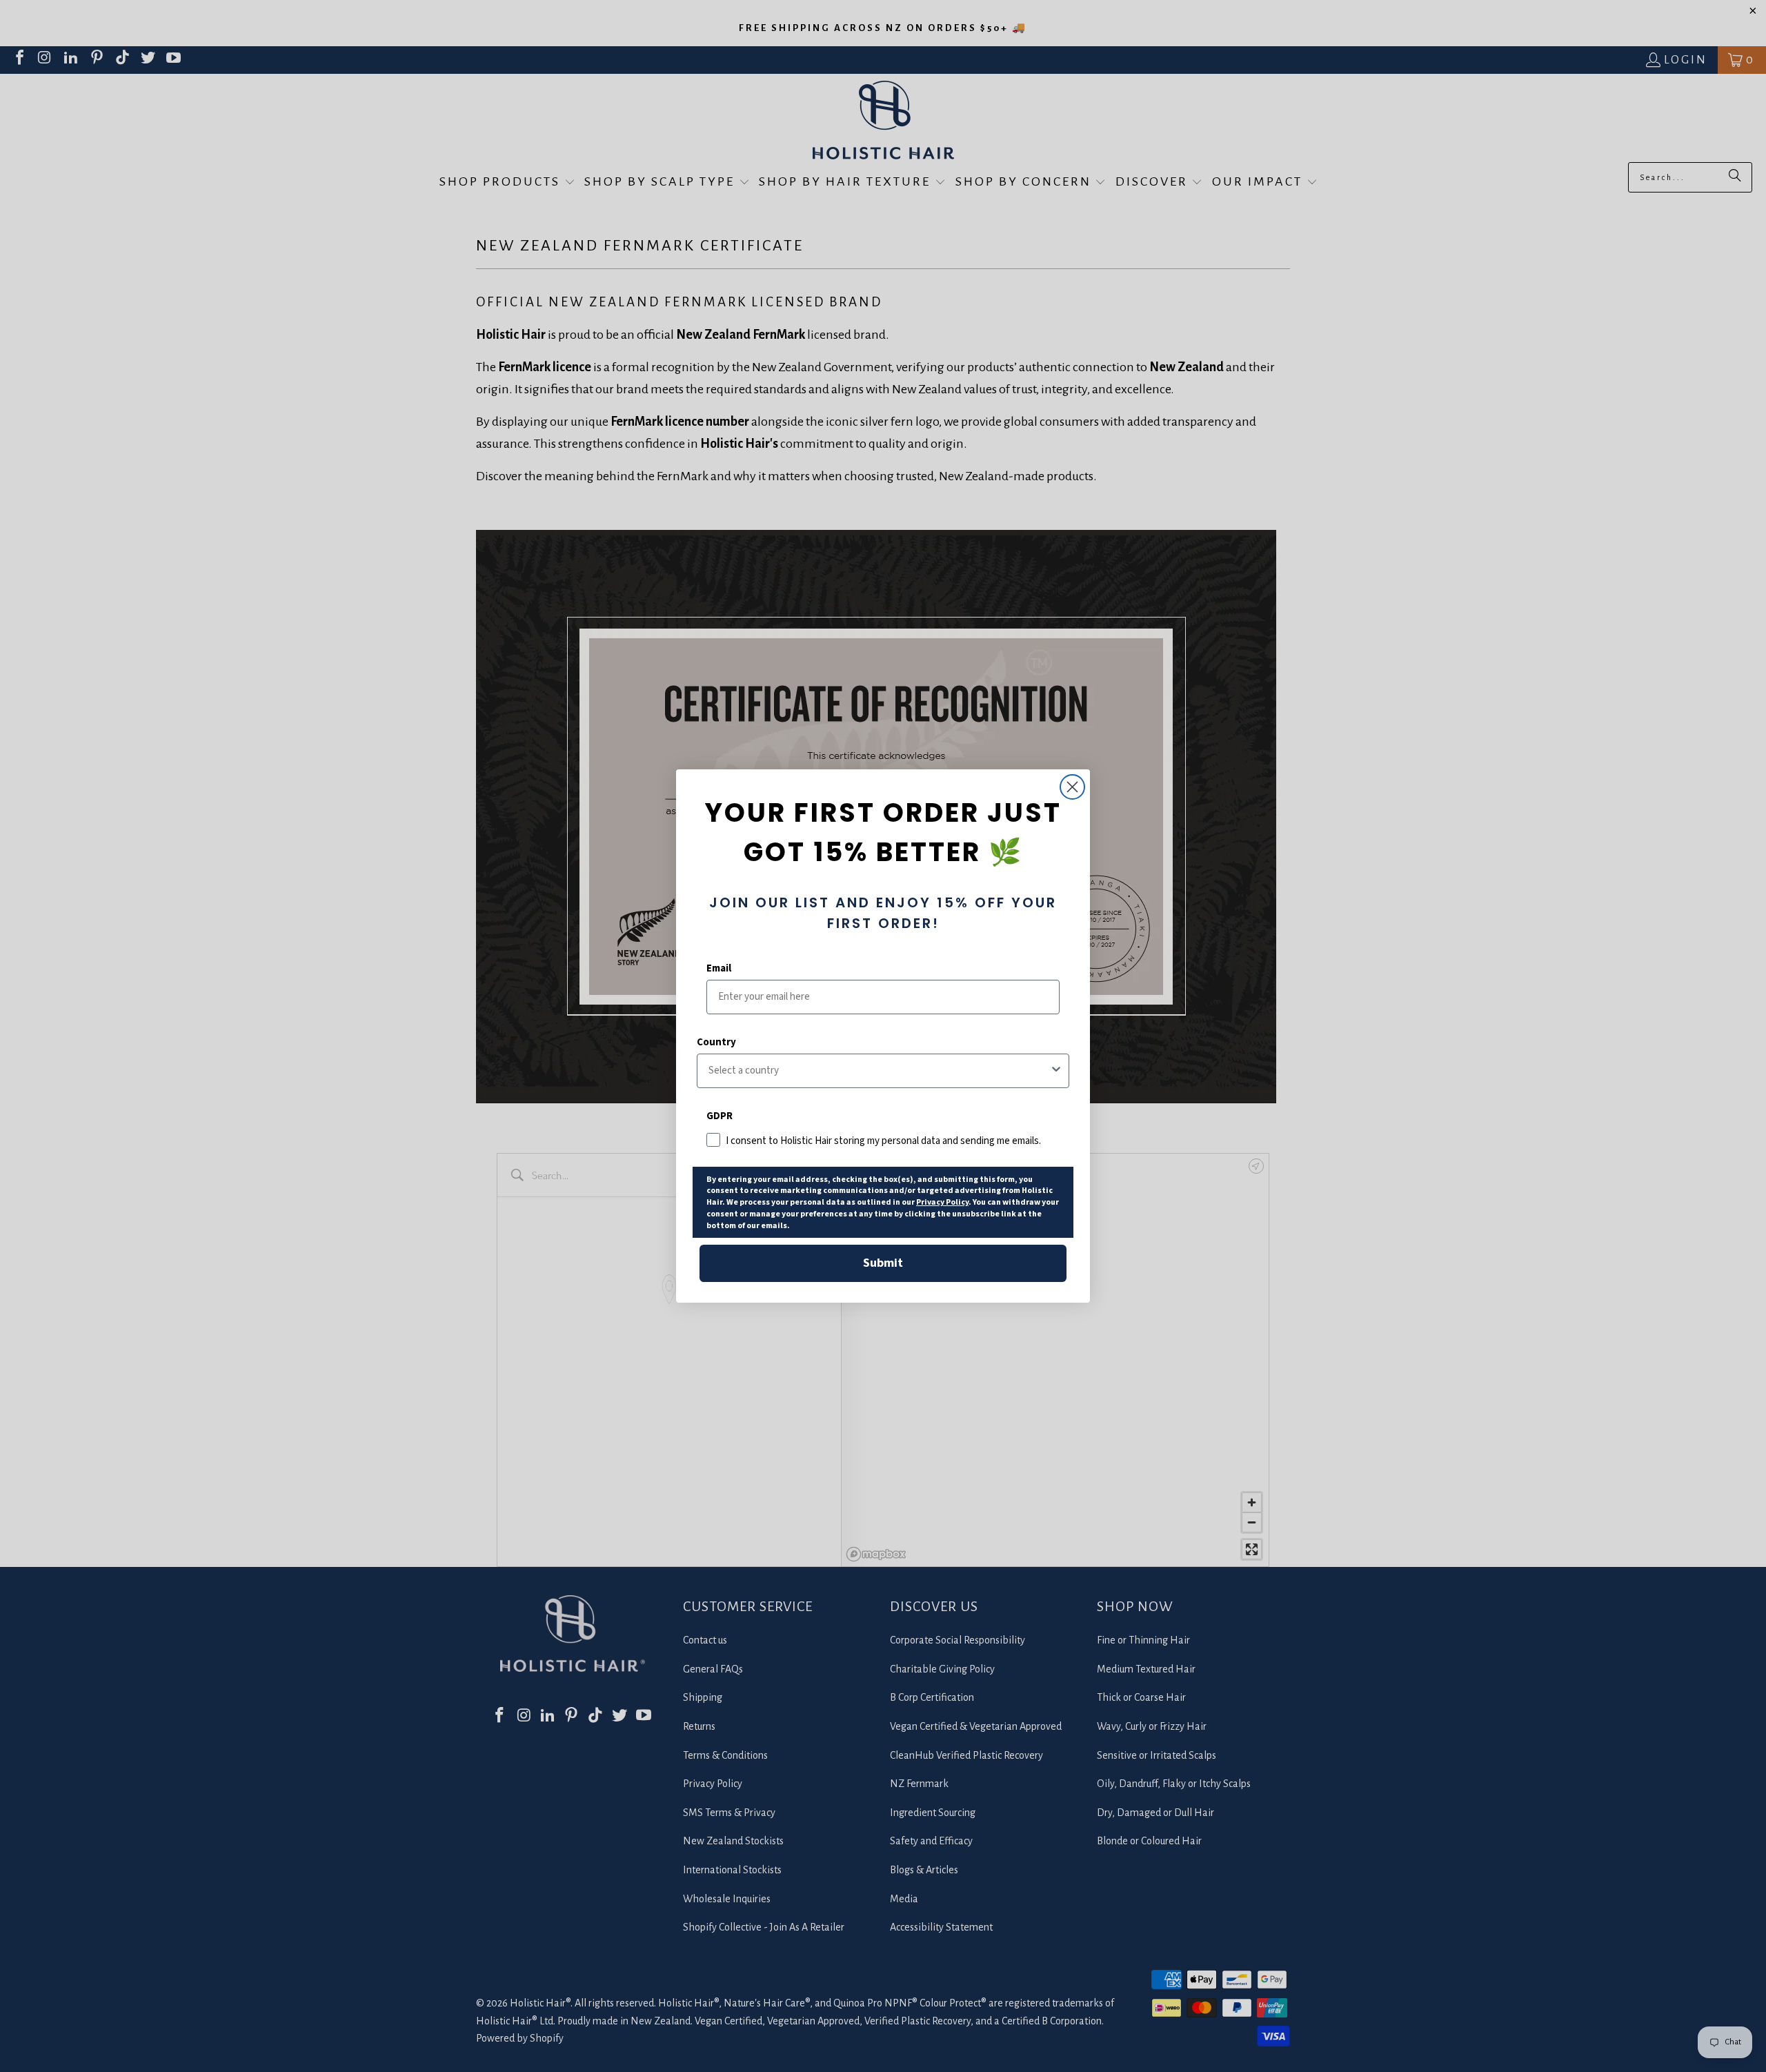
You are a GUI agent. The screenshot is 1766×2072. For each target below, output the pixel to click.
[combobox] (879, 1071)
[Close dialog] (1072, 787)
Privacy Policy (942, 1202)
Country (716, 1042)
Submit (883, 1263)
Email (719, 968)
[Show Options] (1056, 1071)
